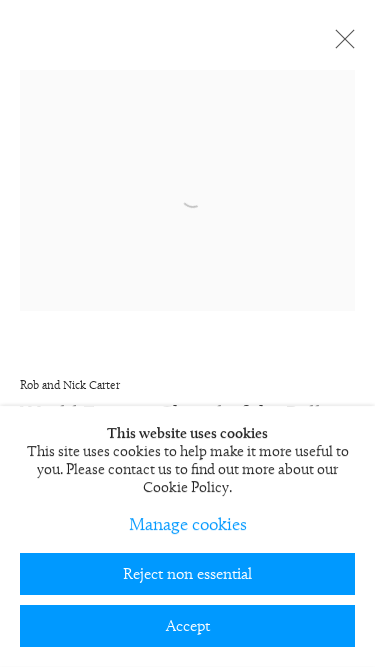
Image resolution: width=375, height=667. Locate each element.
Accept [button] (188, 627)
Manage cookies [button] (188, 526)
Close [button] (340, 45)
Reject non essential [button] (187, 575)
